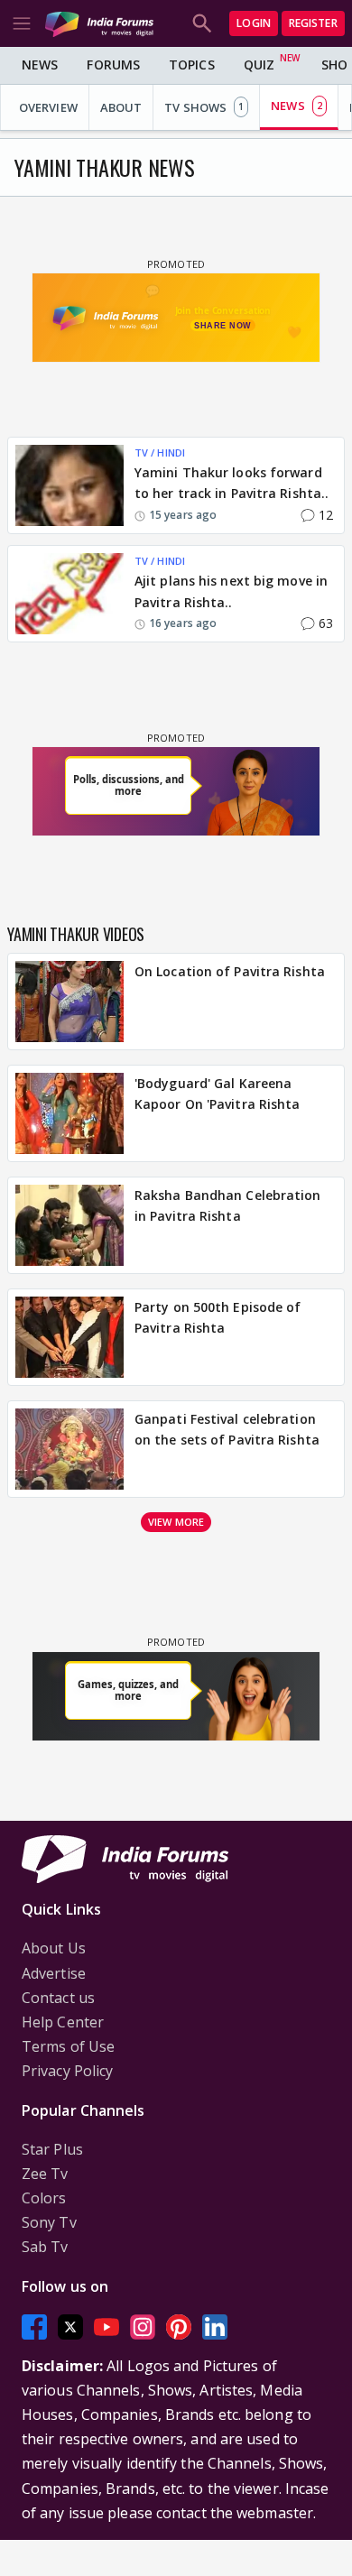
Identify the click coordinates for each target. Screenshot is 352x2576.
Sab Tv (45, 2247)
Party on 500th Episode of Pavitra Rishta (218, 1318)
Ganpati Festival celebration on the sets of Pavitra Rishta (227, 1430)
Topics (192, 65)
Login (254, 23)
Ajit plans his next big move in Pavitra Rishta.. (231, 591)
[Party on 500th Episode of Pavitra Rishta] (69, 1337)
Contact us (58, 1998)
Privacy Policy (67, 2071)
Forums (113, 65)
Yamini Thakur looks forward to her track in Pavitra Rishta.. (232, 483)
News (40, 65)
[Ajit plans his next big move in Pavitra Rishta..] (69, 594)
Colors (44, 2198)
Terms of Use (68, 2046)
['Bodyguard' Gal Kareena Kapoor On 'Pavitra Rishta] (69, 1113)
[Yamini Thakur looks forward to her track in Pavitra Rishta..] (69, 485)
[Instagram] (143, 2327)
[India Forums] (99, 23)
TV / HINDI (160, 452)
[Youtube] (107, 2327)
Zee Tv (45, 2174)
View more (176, 1522)
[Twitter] (70, 2327)
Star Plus (52, 2149)
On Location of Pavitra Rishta (230, 971)
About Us (54, 1948)
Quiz (259, 65)
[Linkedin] (215, 2327)
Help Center (63, 2022)
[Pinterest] (179, 2327)
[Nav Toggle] (22, 23)
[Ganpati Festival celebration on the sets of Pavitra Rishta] (69, 1449)
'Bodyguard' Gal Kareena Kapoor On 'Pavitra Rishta (218, 1094)
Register (313, 23)
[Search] (202, 23)
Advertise (54, 1973)
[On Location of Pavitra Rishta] (69, 1002)
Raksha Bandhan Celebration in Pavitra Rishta (228, 1206)
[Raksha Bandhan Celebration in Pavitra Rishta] (69, 1225)
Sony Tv (49, 2222)
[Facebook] (34, 2327)
